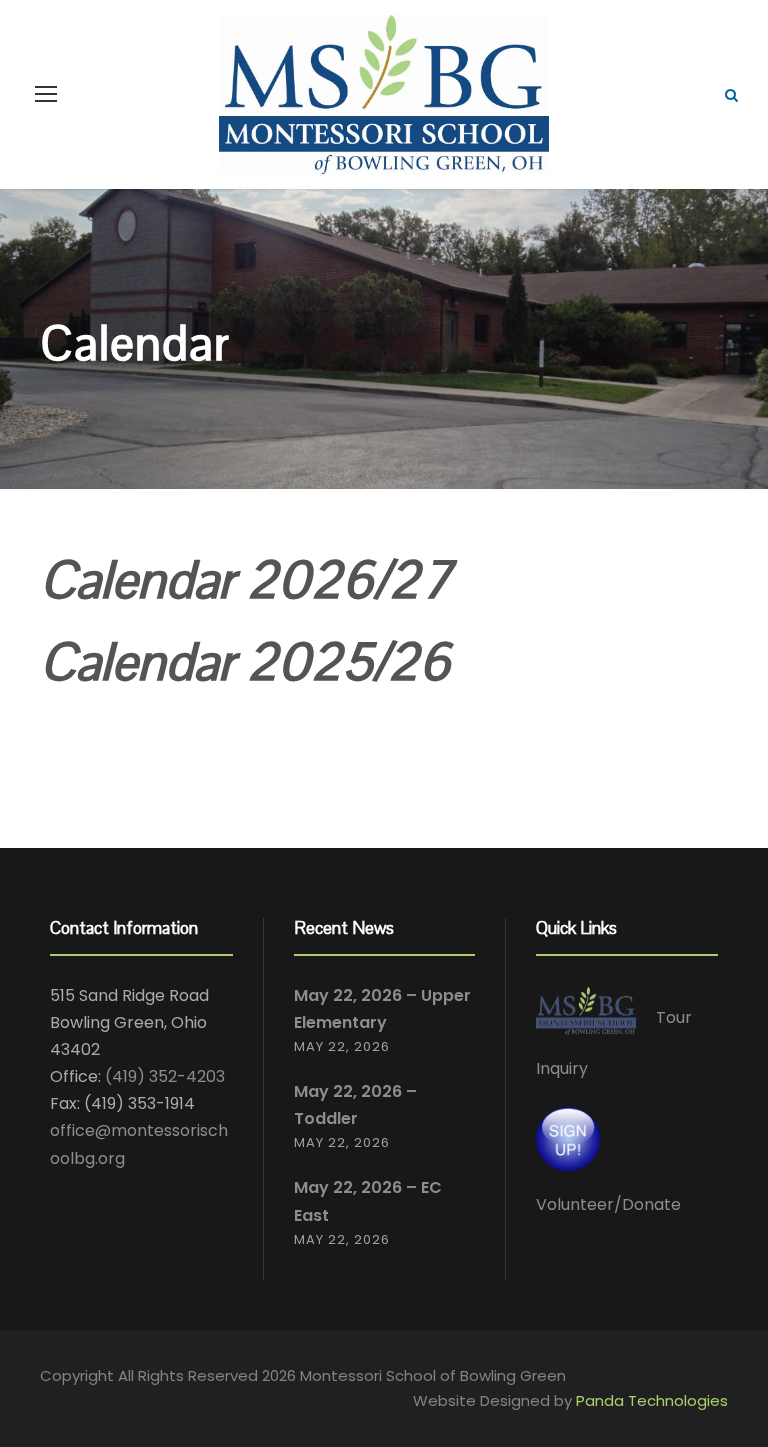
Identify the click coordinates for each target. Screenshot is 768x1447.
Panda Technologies (652, 1400)
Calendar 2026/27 (246, 580)
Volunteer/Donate (608, 1204)
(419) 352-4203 (165, 1076)
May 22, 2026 (342, 1046)
